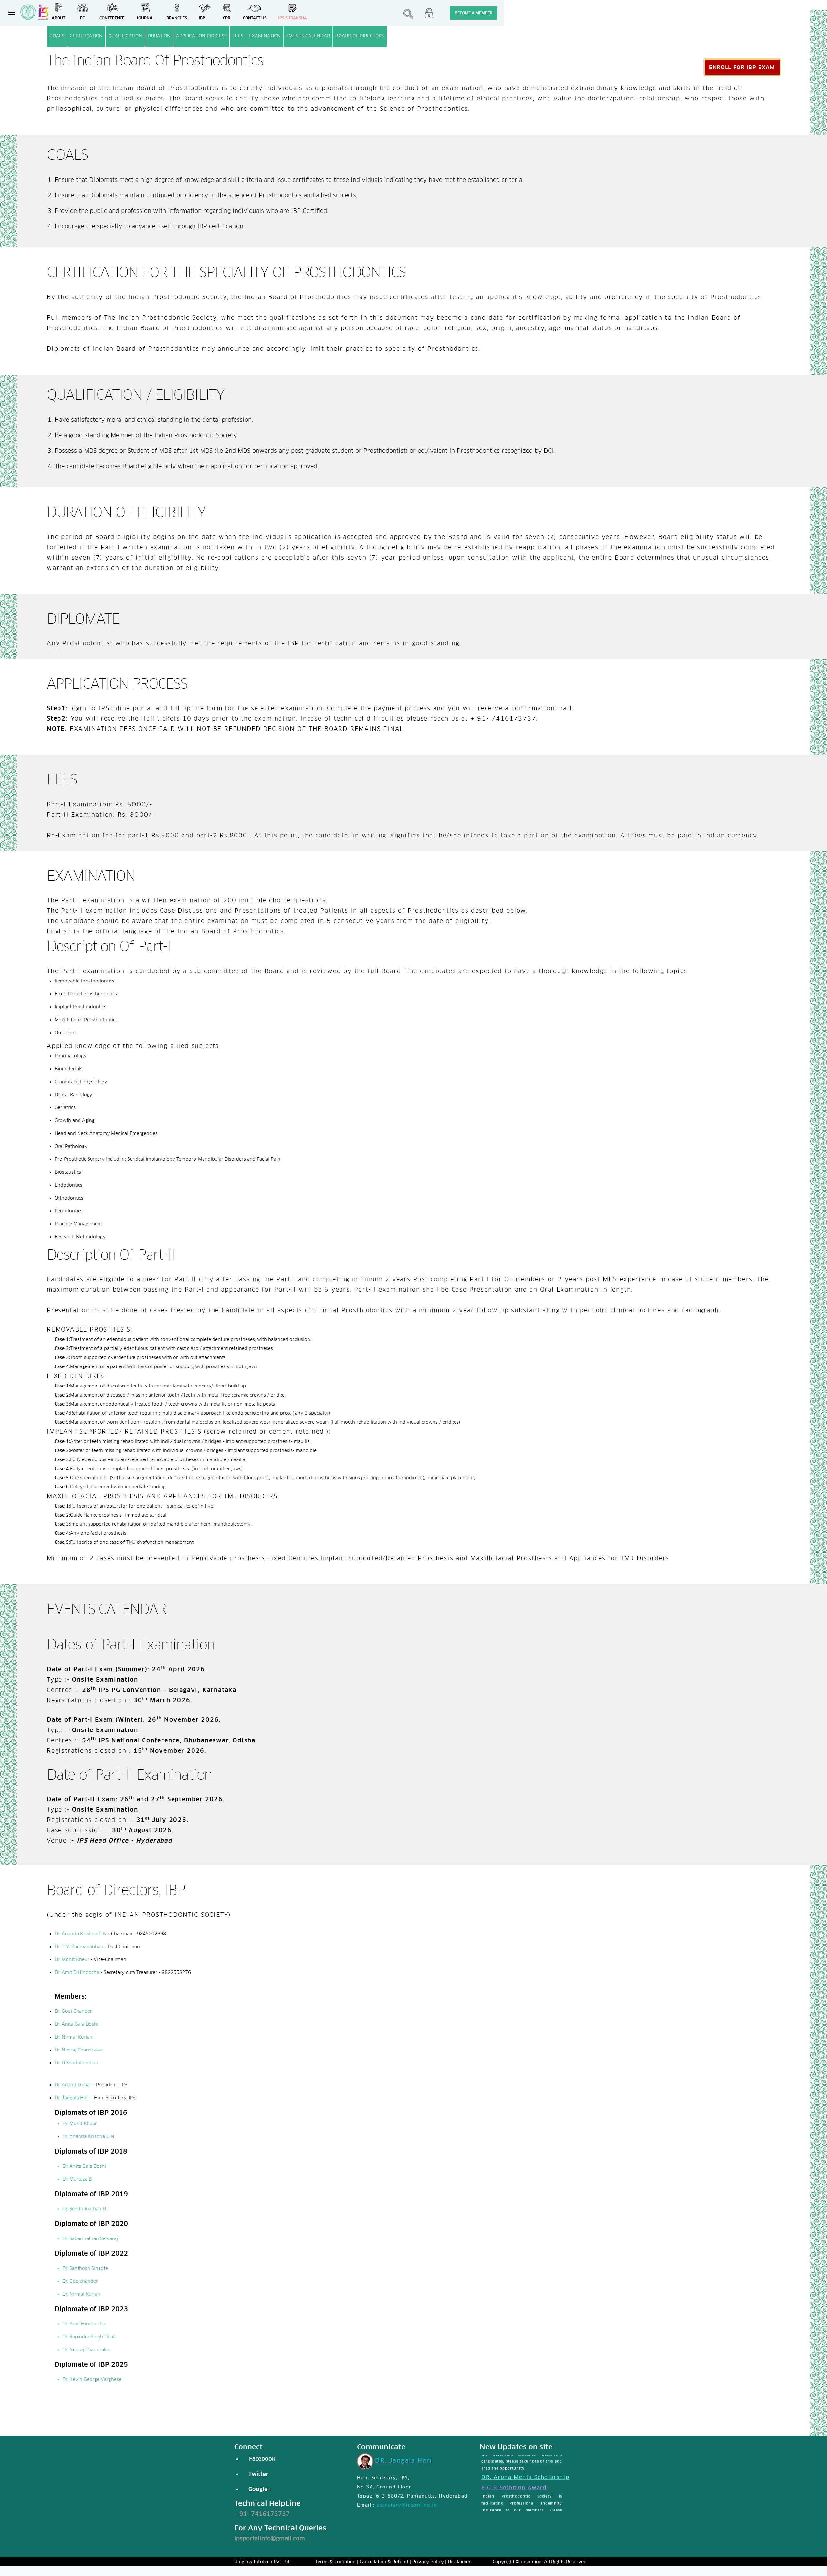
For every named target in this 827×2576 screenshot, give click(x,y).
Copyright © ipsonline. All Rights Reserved (540, 2562)
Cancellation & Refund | (385, 2562)
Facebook (261, 2459)
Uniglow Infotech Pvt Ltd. (262, 2562)
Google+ (258, 2489)
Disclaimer (459, 2562)
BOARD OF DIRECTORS (360, 36)
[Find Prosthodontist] (408, 16)
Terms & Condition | (337, 2562)
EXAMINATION (265, 36)
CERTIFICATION (86, 36)
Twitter (258, 2474)
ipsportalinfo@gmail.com (270, 2538)
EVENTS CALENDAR (308, 36)
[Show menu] (12, 13)
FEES (238, 36)
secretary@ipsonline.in (407, 2505)
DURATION (159, 36)
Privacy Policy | (429, 2562)
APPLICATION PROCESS (201, 36)
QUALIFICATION (125, 36)
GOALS (57, 36)
